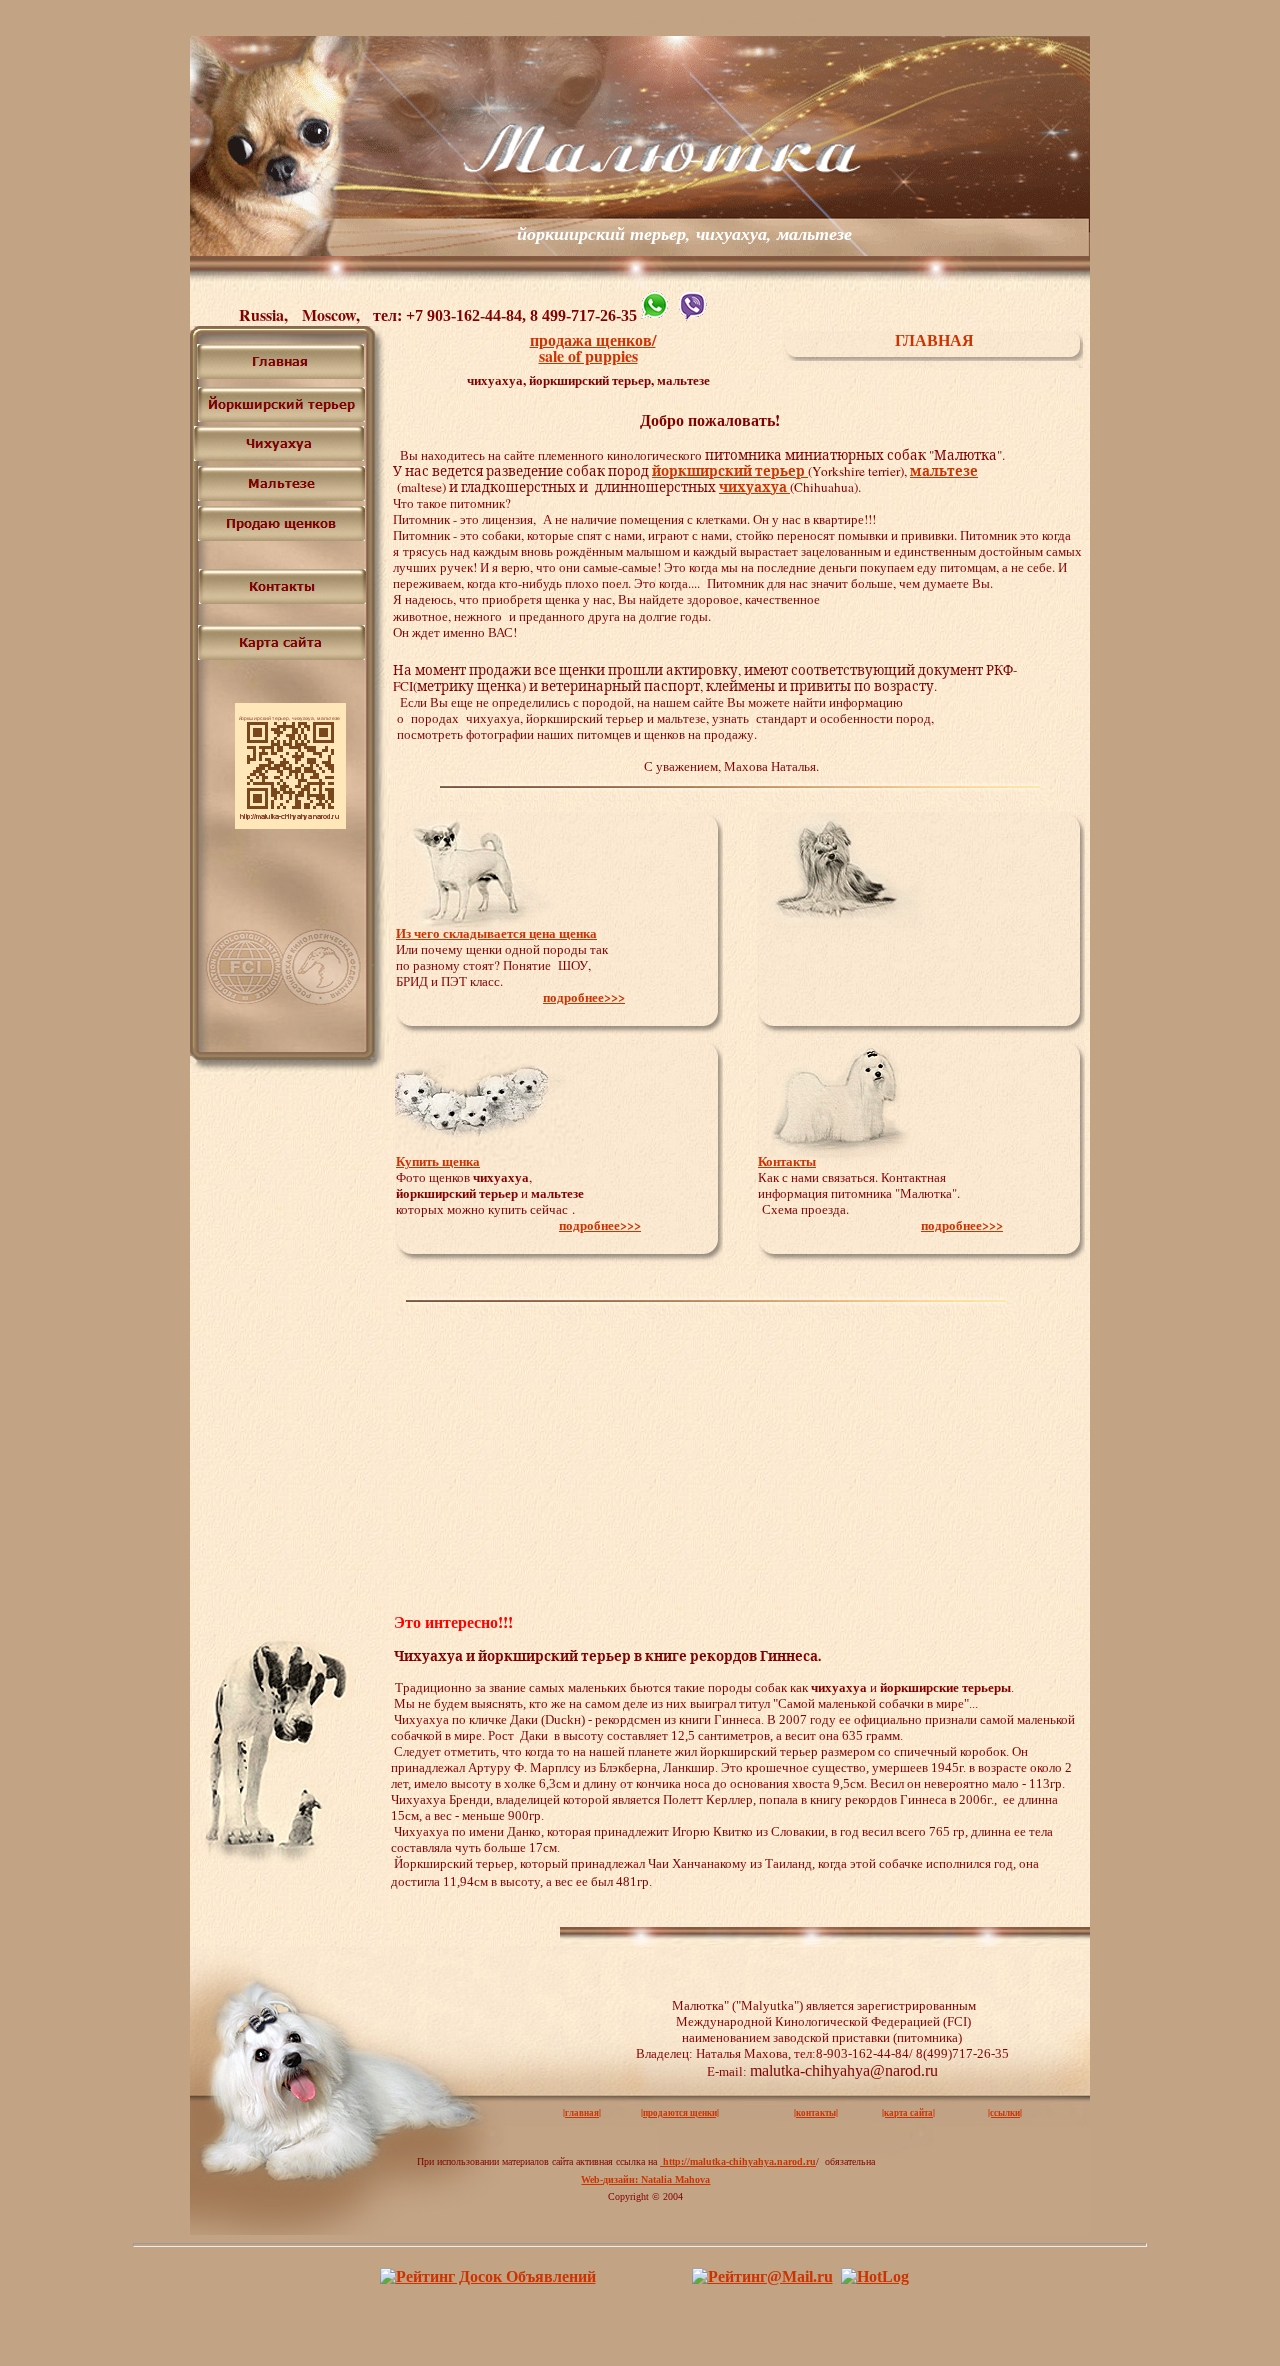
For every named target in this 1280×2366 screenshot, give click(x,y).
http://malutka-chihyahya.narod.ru (738, 2161)
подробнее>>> (584, 996)
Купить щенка (438, 1160)
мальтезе (944, 471)
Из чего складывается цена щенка (496, 932)
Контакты (787, 1160)
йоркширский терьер (730, 471)
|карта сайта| (908, 2112)
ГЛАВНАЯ (934, 339)
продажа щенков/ (593, 339)
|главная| (582, 2112)
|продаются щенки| (680, 2112)
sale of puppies (588, 355)
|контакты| (816, 2112)
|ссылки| (1005, 2112)
